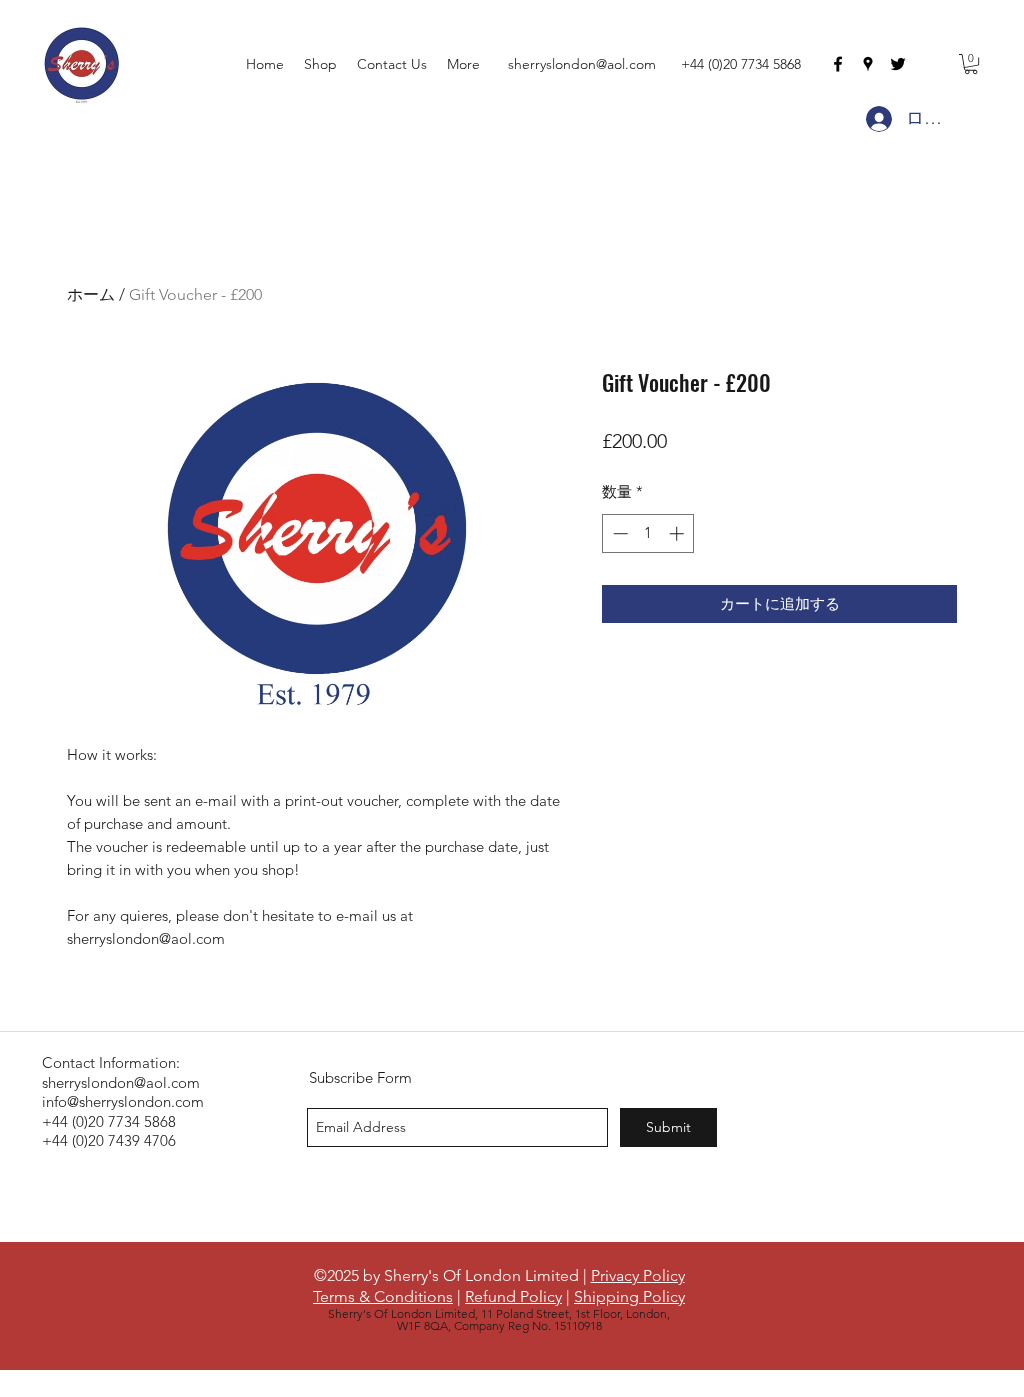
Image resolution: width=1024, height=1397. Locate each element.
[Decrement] (618, 533)
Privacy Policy (638, 1275)
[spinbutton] (648, 533)
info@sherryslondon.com (123, 1101)
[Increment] (678, 533)
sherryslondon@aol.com (582, 64)
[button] (971, 64)
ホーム (91, 294)
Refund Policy (513, 1296)
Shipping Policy (629, 1296)
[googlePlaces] (868, 64)
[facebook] (838, 64)
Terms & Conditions (383, 1296)
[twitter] (898, 64)
